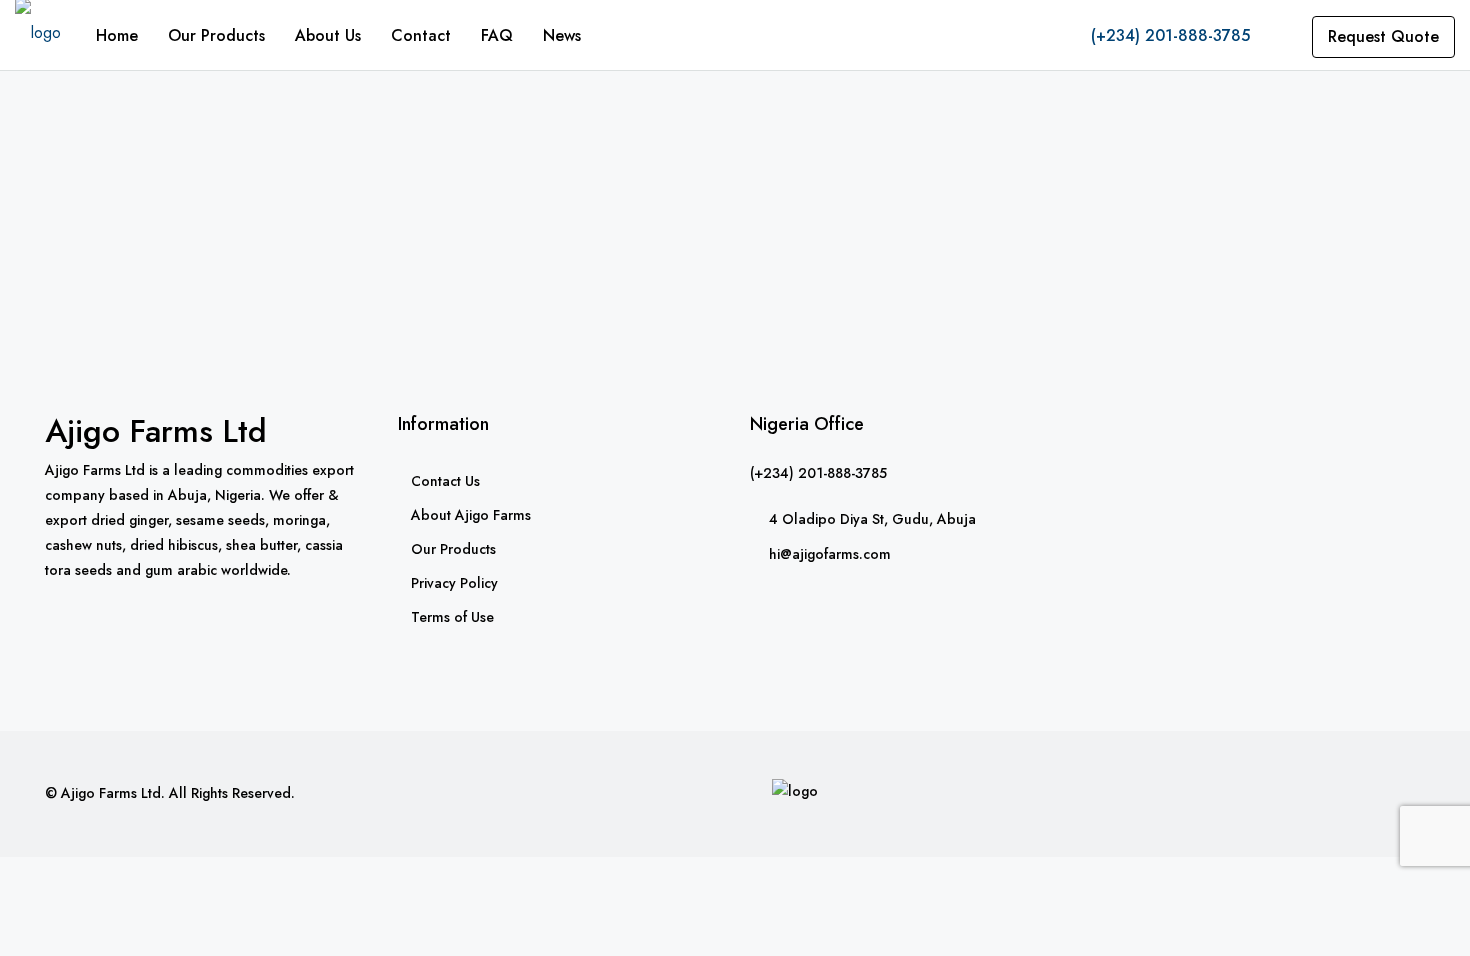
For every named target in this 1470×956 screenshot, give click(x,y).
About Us (328, 35)
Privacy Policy (454, 583)
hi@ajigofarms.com (830, 554)
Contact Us (445, 481)
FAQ (497, 35)
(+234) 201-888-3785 (1168, 35)
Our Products (216, 35)
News (562, 35)
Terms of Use (452, 617)
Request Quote (1383, 36)
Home (117, 35)
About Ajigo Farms (471, 515)
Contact (421, 35)
